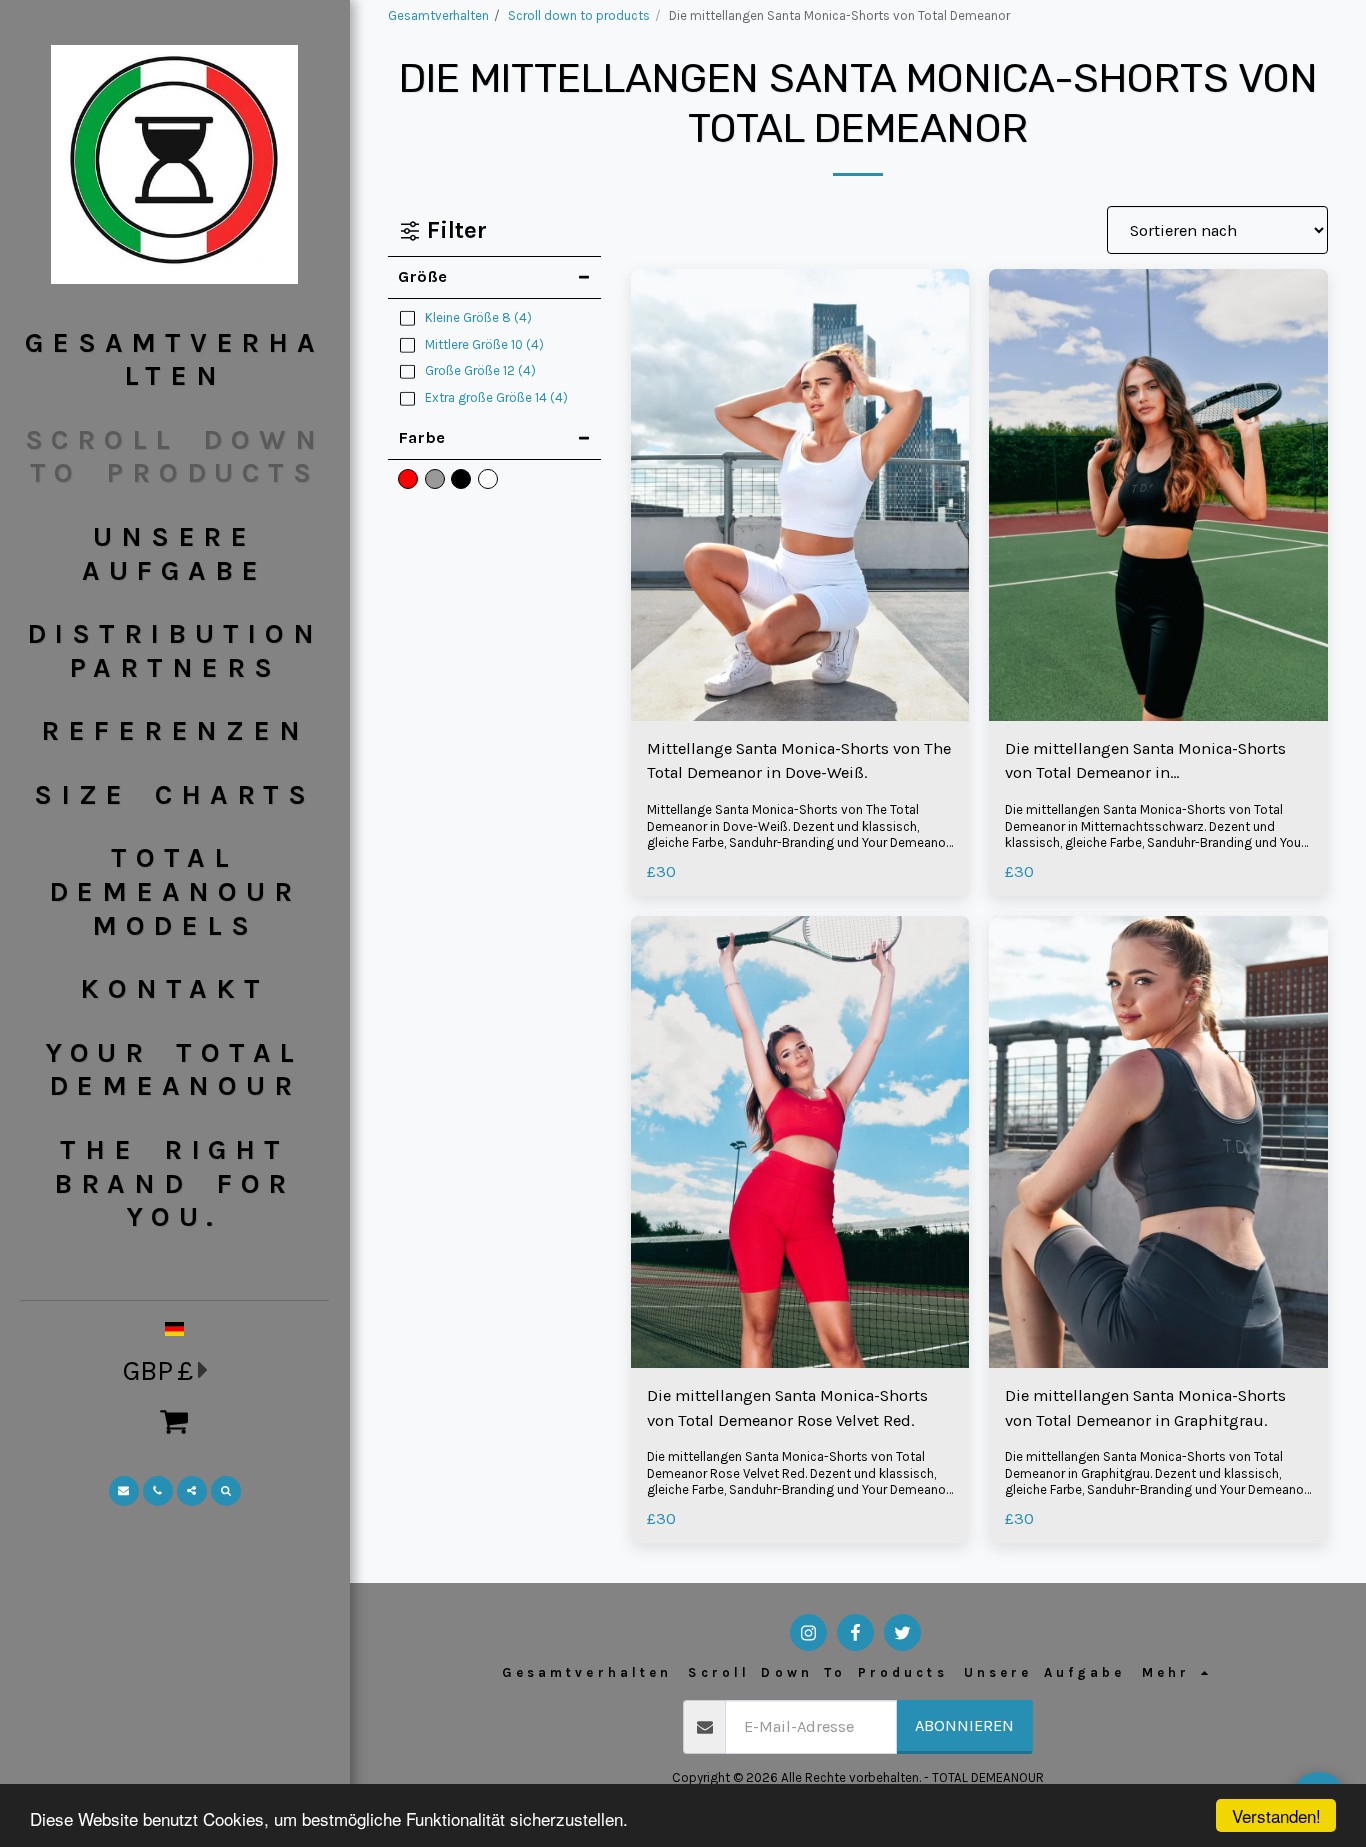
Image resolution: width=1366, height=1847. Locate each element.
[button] (174, 1421)
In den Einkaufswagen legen (805, 711)
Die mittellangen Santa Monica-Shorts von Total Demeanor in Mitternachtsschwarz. (1145, 763)
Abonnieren (964, 1725)
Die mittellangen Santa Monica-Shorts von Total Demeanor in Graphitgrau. (1145, 1408)
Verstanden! (1276, 1815)
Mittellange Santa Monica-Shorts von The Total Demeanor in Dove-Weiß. (799, 761)
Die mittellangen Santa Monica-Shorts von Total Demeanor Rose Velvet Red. (787, 1408)
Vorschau (800, 671)
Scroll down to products (579, 15)
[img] (800, 495)
